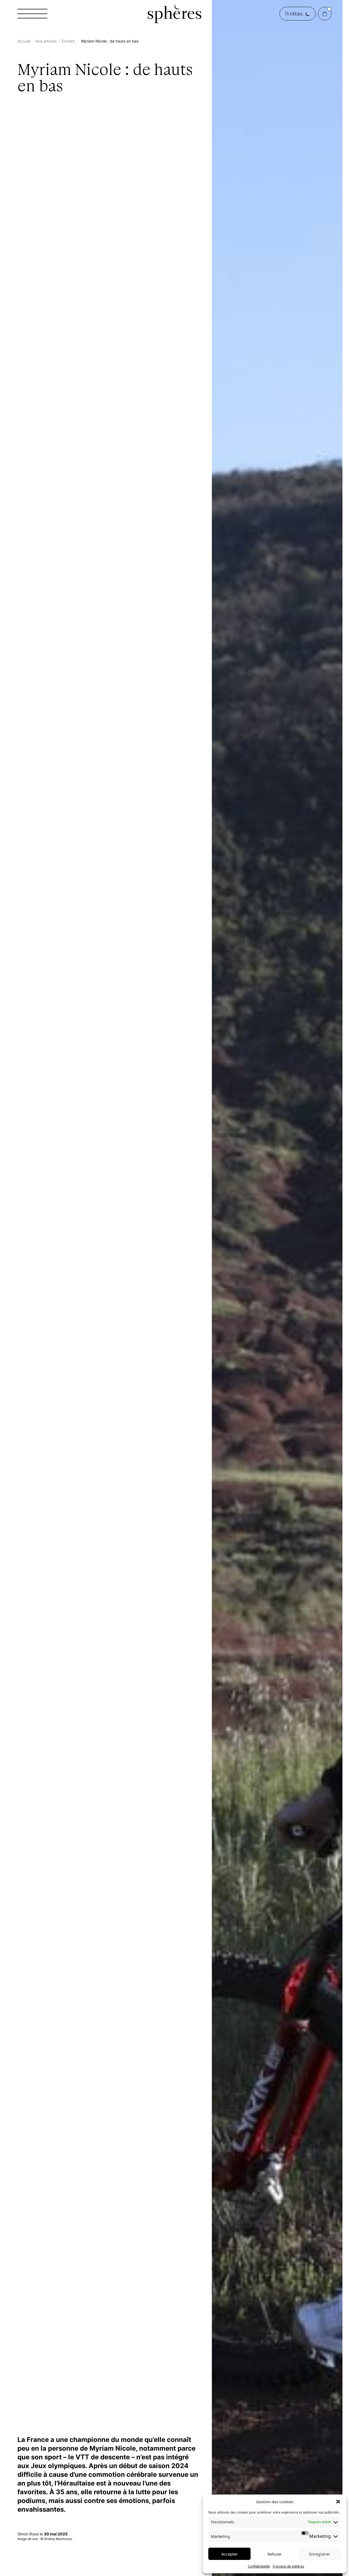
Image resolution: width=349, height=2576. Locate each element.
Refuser (275, 2554)
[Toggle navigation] (32, 14)
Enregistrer (320, 2554)
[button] (338, 2502)
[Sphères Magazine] (174, 14)
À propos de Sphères (288, 2566)
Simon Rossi (29, 2534)
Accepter (230, 2554)
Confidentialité (259, 2566)
